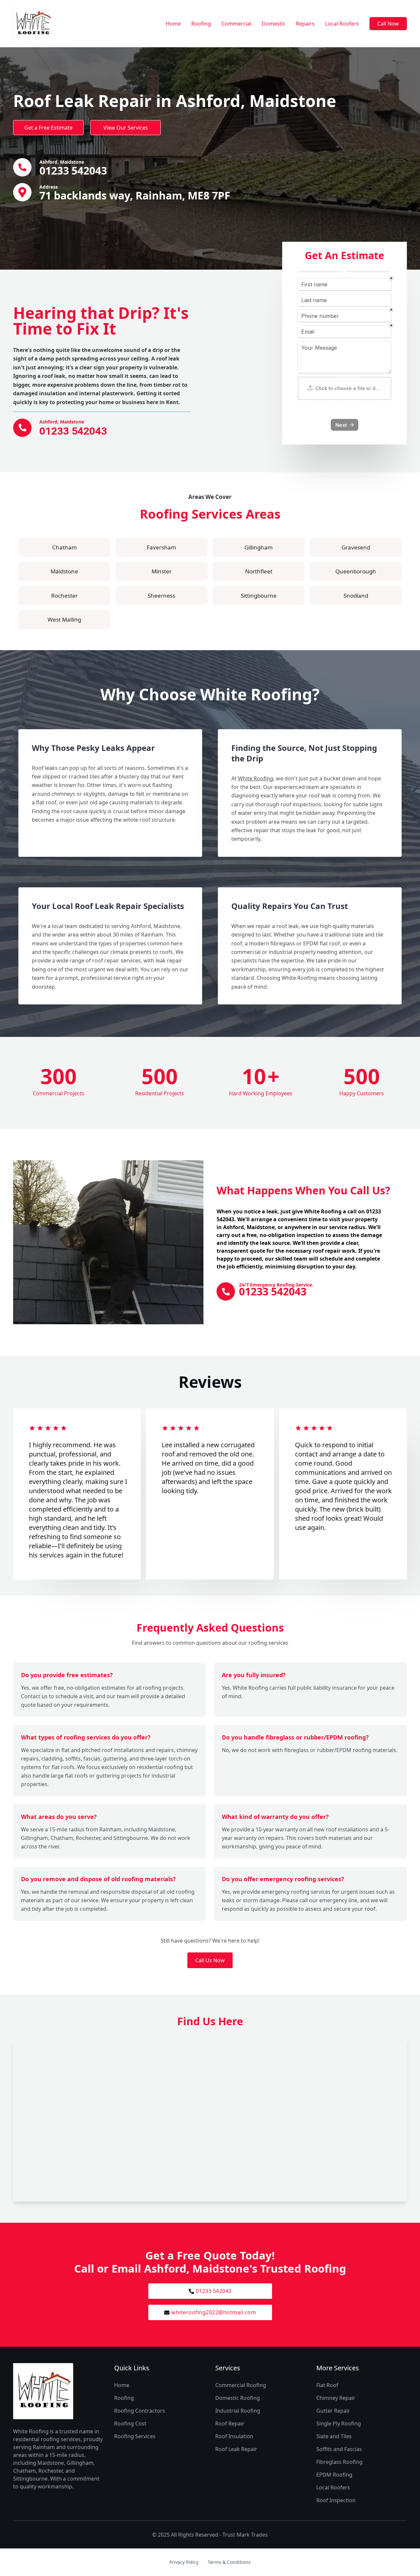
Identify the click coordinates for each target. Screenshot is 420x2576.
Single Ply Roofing (339, 2423)
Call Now (388, 24)
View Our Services (126, 128)
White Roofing (256, 778)
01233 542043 (214, 2291)
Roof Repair (230, 2423)
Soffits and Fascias (339, 2449)
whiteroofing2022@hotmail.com (214, 2312)
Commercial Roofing (241, 2385)
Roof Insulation (234, 2436)
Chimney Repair (336, 2398)
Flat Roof (327, 2385)
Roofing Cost (130, 2423)
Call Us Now (210, 1960)
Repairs (305, 24)
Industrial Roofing (238, 2411)
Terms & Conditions (229, 2562)
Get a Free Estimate (48, 128)
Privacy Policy (184, 2562)
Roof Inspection (336, 2500)
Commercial (236, 24)
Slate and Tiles (334, 2436)
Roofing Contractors (140, 2411)
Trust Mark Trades (245, 2535)
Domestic (274, 24)
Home (173, 24)
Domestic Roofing (238, 2398)
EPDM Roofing (334, 2475)
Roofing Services (135, 2436)
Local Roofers (342, 24)
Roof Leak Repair (236, 2449)
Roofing (201, 24)
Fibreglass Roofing (339, 2462)
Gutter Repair (333, 2411)
